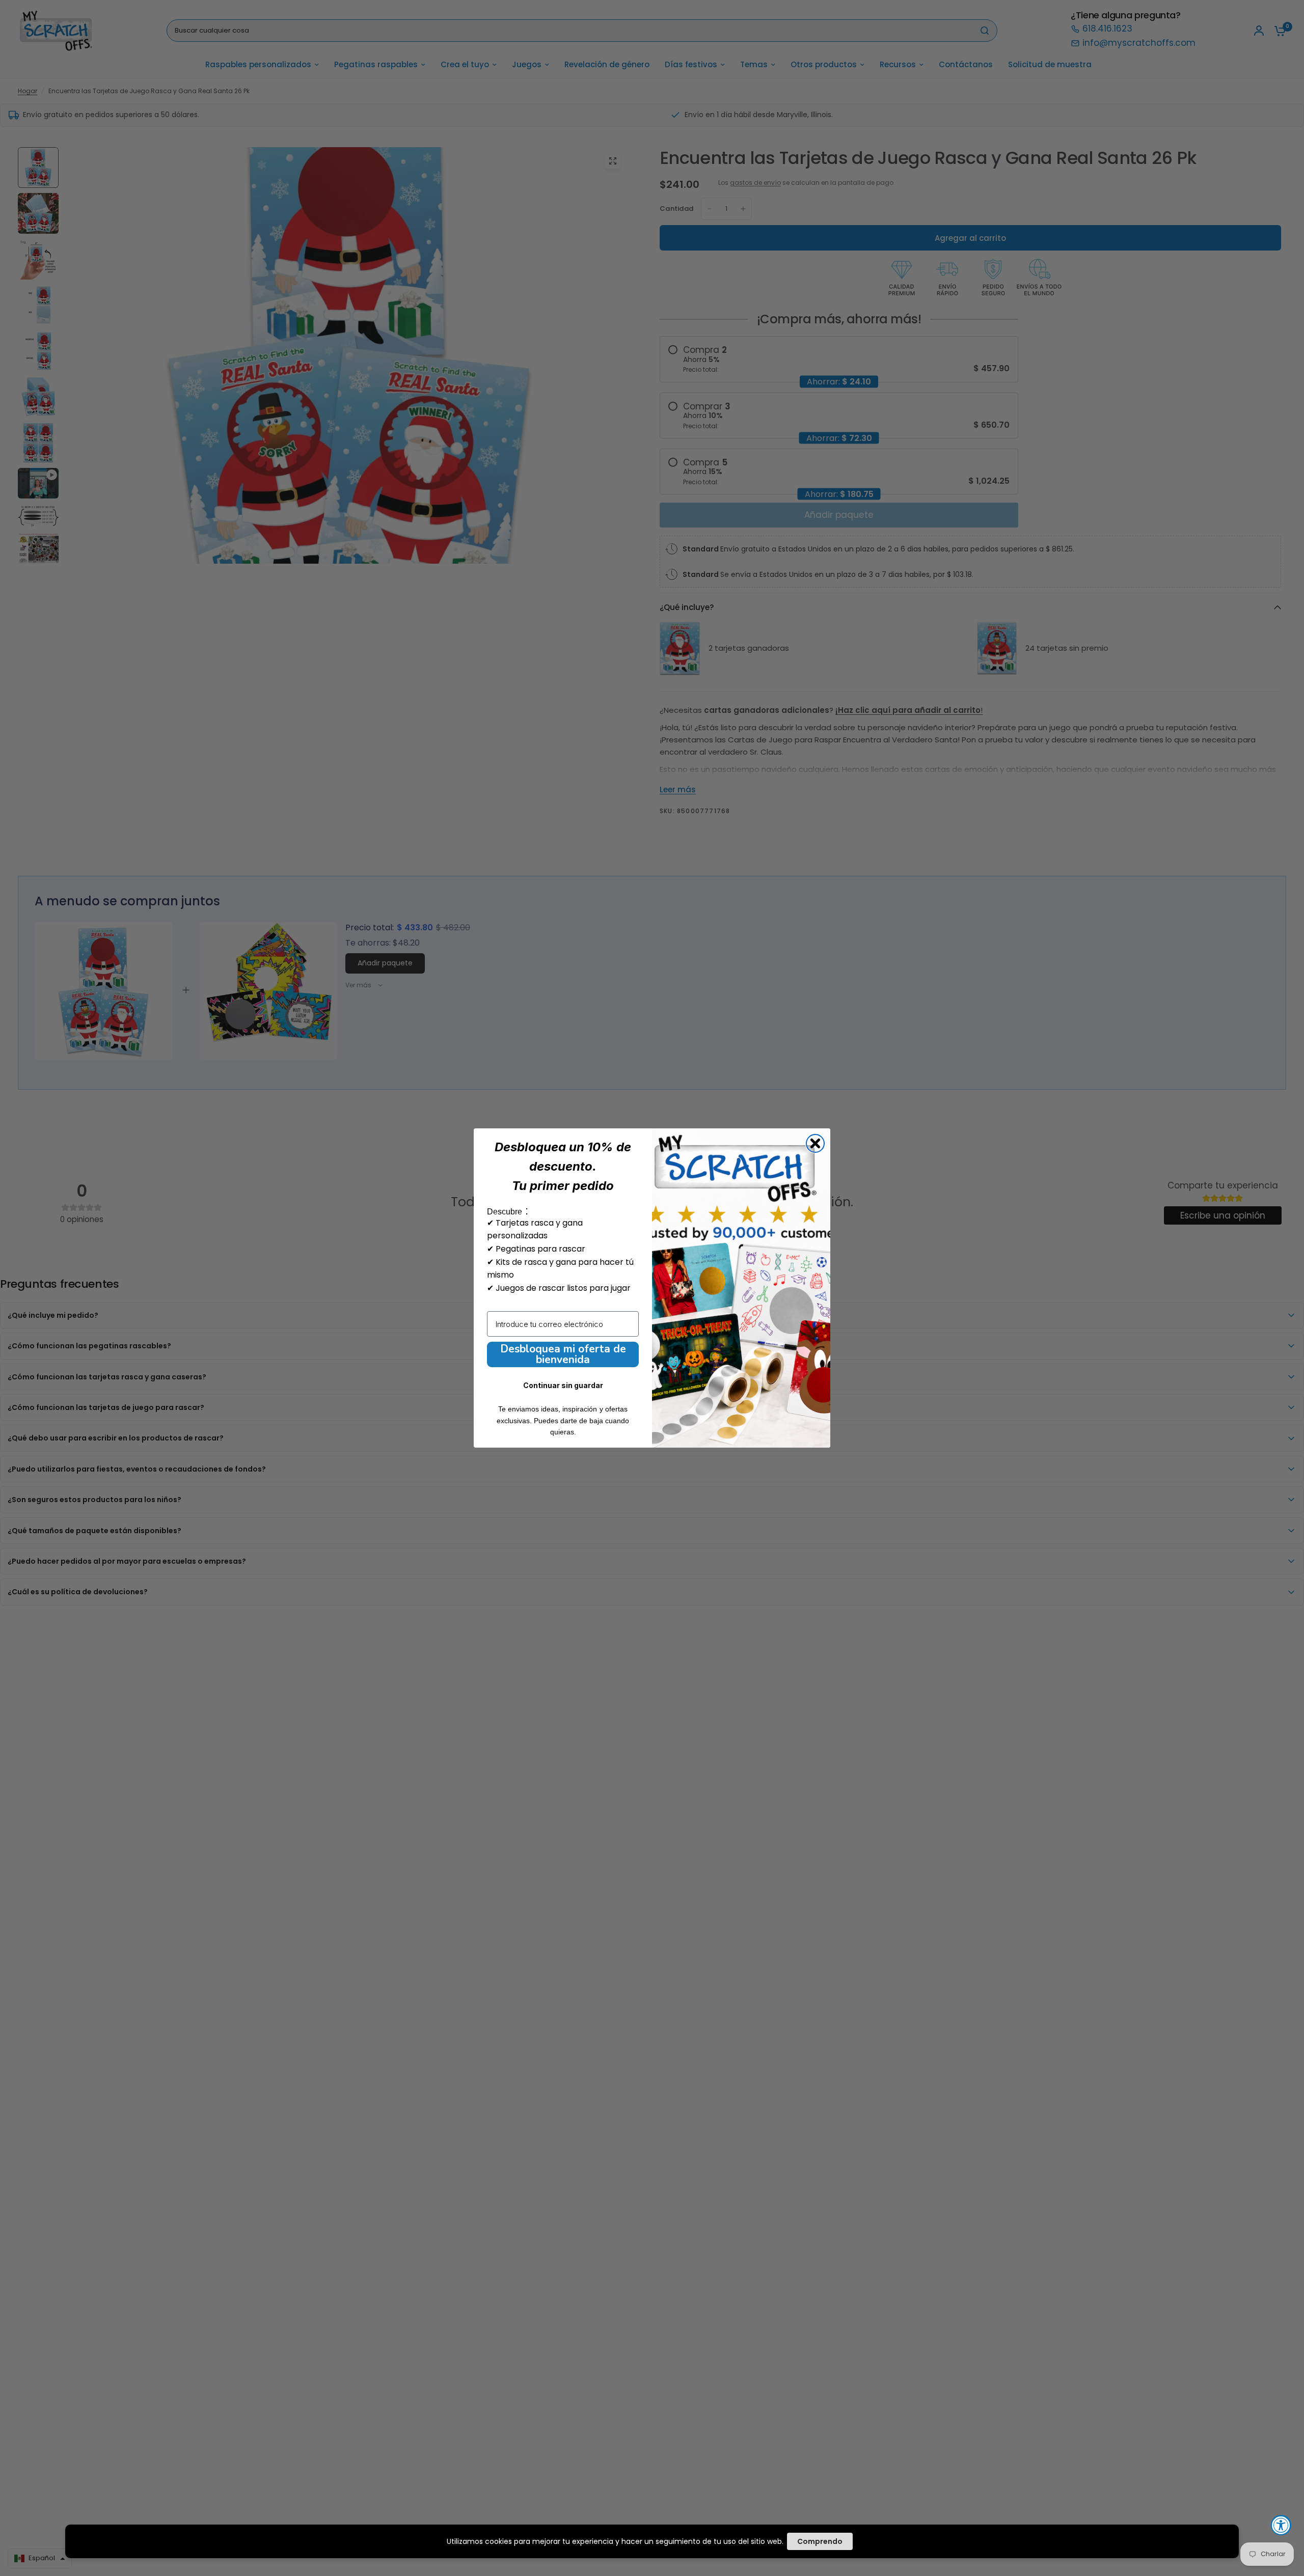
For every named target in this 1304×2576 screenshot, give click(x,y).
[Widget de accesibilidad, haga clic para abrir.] (1281, 2525)
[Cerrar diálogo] (815, 1143)
